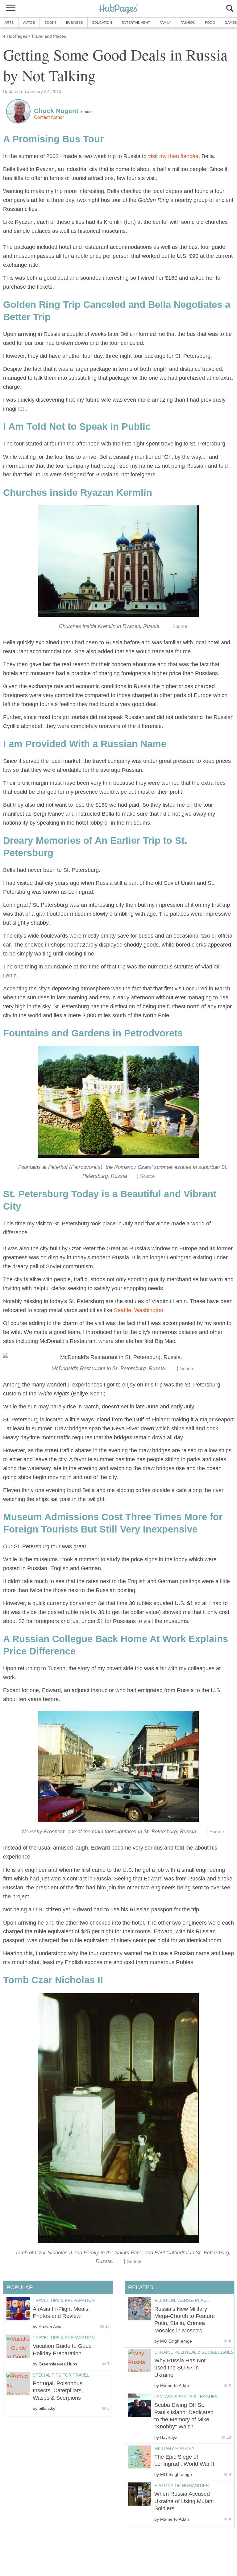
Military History (174, 2448)
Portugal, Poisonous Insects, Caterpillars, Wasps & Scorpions (58, 2391)
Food (210, 23)
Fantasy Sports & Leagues (186, 2397)
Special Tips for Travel (61, 2375)
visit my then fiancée (173, 156)
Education (102, 23)
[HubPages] (118, 9)
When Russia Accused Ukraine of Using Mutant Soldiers (184, 2501)
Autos (29, 23)
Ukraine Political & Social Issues (194, 2352)
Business (74, 23)
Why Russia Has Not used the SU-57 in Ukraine (180, 2368)
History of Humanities (181, 2486)
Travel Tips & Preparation (64, 2300)
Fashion (188, 23)
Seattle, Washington (139, 1310)
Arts (9, 23)
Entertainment (136, 23)
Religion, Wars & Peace (182, 2300)
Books (50, 23)
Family (165, 23)
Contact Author (49, 117)
